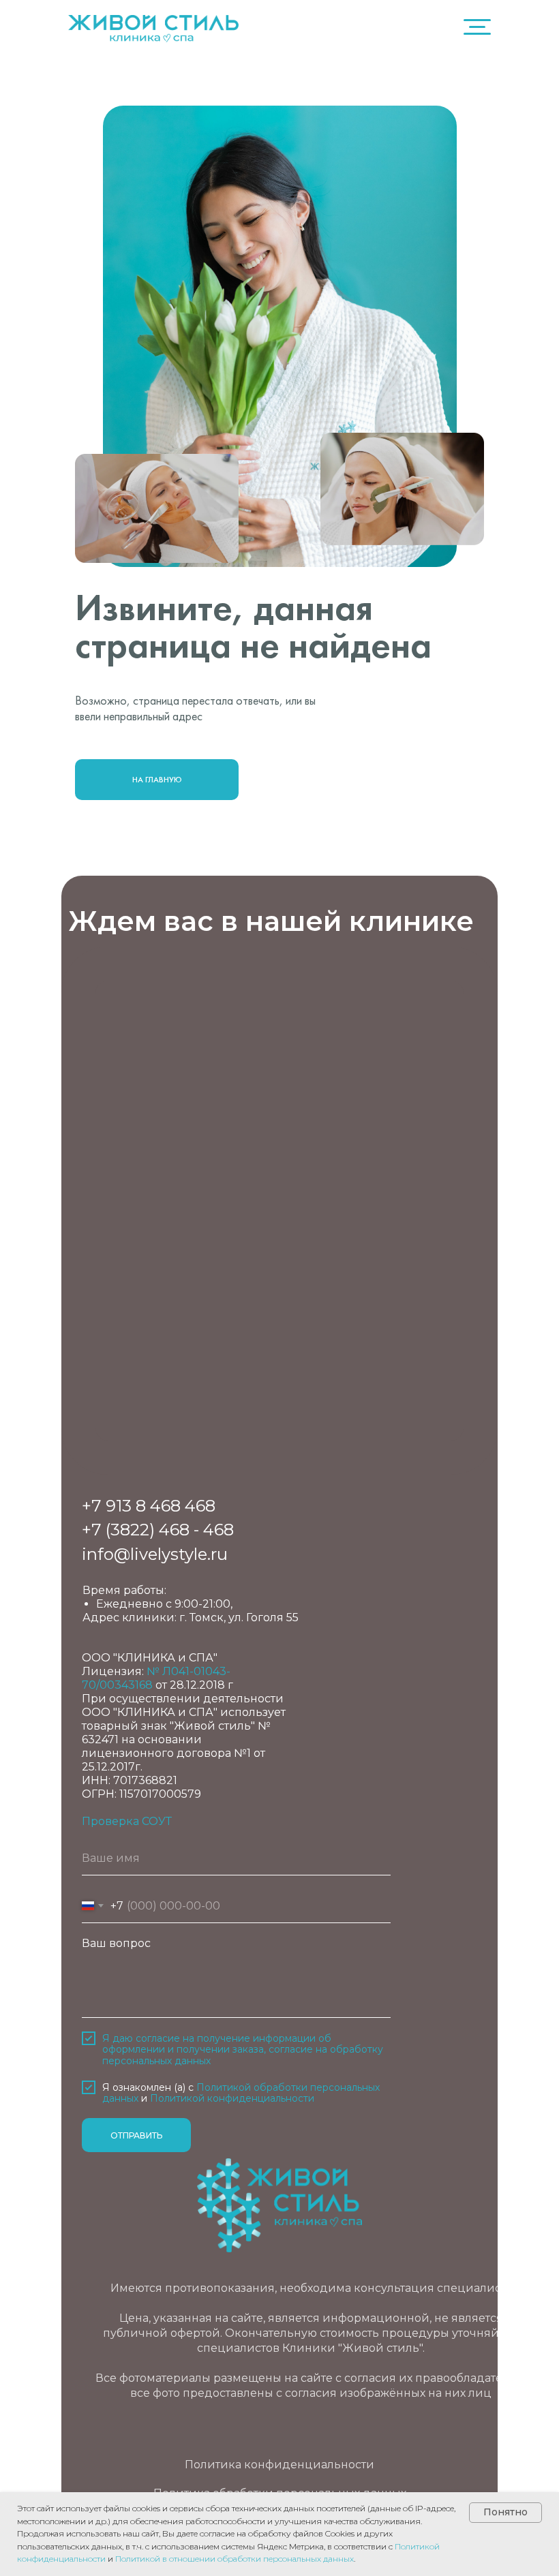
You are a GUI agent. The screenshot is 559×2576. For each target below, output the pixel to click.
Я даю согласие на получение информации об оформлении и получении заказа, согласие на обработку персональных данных (243, 2050)
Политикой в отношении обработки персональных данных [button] (235, 2559)
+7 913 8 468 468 (149, 1506)
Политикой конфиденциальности (232, 2098)
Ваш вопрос (116, 1943)
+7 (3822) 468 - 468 (158, 1530)
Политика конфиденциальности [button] (279, 2465)
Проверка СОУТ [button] (127, 1821)
